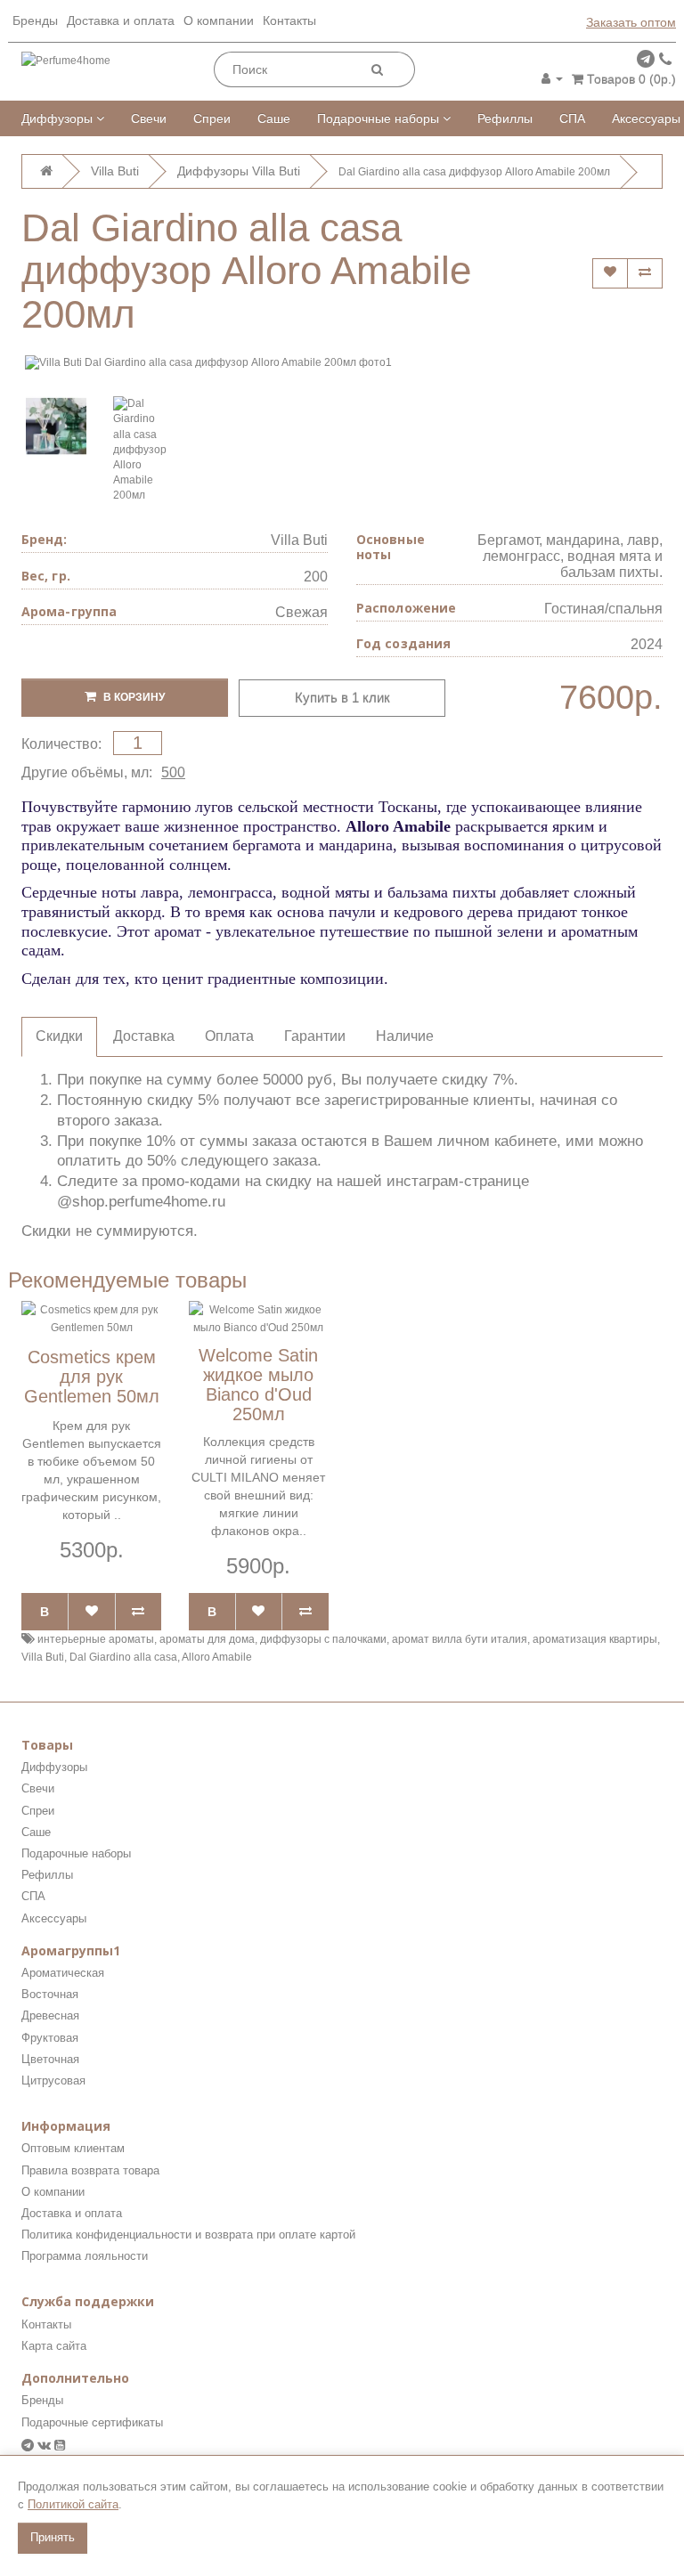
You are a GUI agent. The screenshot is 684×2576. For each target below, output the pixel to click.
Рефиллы (505, 118)
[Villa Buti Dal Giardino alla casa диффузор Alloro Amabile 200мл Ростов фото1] (342, 363)
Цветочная (50, 2059)
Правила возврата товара (90, 2170)
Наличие (405, 1036)
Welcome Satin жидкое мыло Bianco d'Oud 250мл (258, 1385)
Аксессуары (646, 118)
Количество (60, 744)
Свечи (149, 118)
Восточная (50, 1994)
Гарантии (315, 1036)
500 (173, 772)
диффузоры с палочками (323, 1639)
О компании (219, 20)
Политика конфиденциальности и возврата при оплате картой (188, 2235)
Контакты (289, 20)
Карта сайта (54, 2346)
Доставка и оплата (121, 20)
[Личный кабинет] (552, 78)
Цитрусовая (53, 2080)
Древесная (50, 2015)
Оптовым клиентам (73, 2148)
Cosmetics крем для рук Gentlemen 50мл (92, 1377)
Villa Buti (299, 540)
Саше (274, 118)
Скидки (59, 1036)
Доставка (144, 1036)
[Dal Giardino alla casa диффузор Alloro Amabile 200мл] (56, 427)
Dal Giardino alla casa (123, 1657)
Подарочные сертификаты (92, 2422)
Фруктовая (50, 2038)
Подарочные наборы (380, 118)
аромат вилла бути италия (460, 1639)
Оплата (229, 1036)
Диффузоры (59, 118)
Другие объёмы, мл (85, 772)
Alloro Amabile (217, 1657)
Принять (53, 2537)
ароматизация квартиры (595, 1639)
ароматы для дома (207, 1639)
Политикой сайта (73, 2504)
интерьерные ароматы (96, 1639)
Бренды (35, 20)
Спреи (212, 118)
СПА (572, 118)
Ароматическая (63, 1973)
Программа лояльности (85, 2256)
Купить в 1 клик (342, 698)
